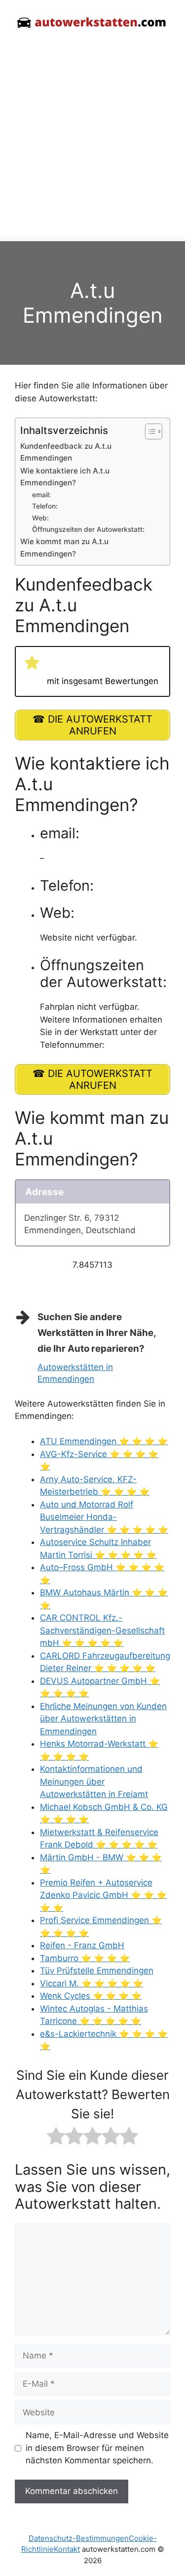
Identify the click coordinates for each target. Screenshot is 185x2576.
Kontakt (67, 2549)
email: (41, 495)
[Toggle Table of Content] (149, 431)
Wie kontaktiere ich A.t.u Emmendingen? (65, 477)
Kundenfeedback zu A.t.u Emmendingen (66, 452)
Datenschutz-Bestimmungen (79, 2538)
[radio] (56, 2138)
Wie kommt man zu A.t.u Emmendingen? (64, 548)
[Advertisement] (92, 144)
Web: (40, 518)
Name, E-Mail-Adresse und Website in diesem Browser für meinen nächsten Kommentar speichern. (97, 2448)
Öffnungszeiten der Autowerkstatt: (88, 529)
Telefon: (45, 506)
